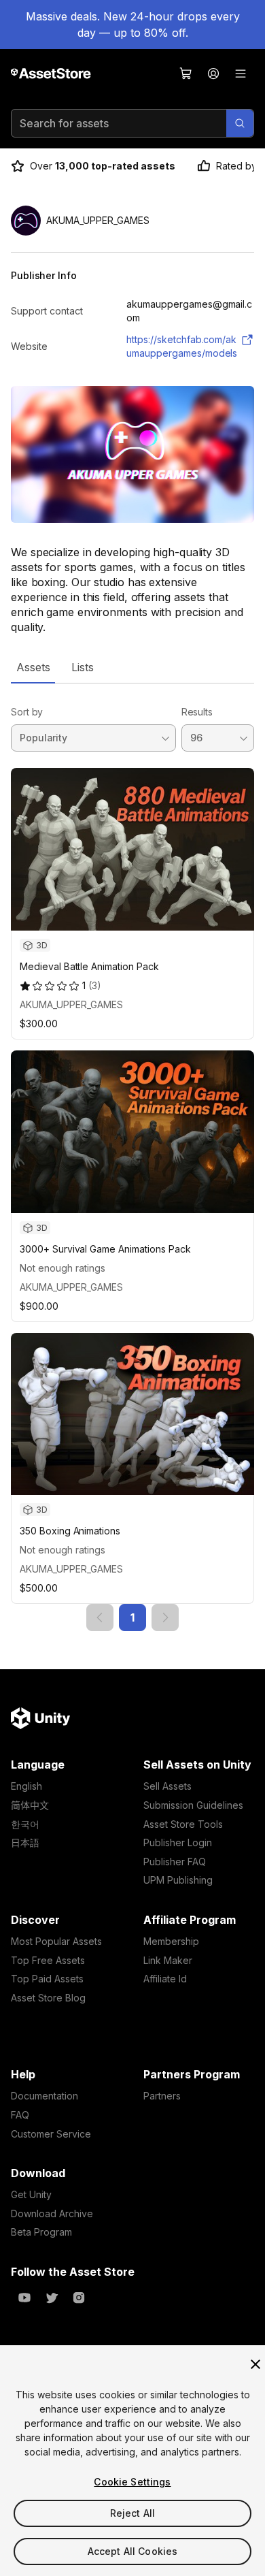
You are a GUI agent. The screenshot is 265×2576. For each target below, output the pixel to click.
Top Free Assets (48, 1960)
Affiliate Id (165, 1979)
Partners (162, 2096)
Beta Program (41, 2232)
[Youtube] (24, 2298)
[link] (100, 1617)
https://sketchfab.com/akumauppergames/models (182, 346)
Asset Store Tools (183, 1824)
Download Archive (52, 2213)
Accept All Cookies (133, 2551)
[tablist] (132, 667)
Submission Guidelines (193, 1805)
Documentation (45, 2096)
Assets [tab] (33, 667)
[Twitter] (52, 2298)
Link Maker (168, 1960)
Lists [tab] (83, 667)
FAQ (20, 2115)
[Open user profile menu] (213, 74)
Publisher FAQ (175, 1862)
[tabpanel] (132, 1157)
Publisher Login (178, 1842)
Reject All (132, 2513)
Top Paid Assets (47, 1979)
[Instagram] (79, 2298)
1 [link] (132, 1617)
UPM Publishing (178, 1880)
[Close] (255, 2364)
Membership (171, 1941)
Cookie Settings (132, 2482)
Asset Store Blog (48, 1998)
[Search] (240, 123)
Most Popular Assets (56, 1941)
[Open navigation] (241, 74)
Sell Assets (167, 1786)
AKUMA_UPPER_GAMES (71, 1004)
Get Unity (31, 2194)
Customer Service (51, 2134)
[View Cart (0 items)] (186, 74)
